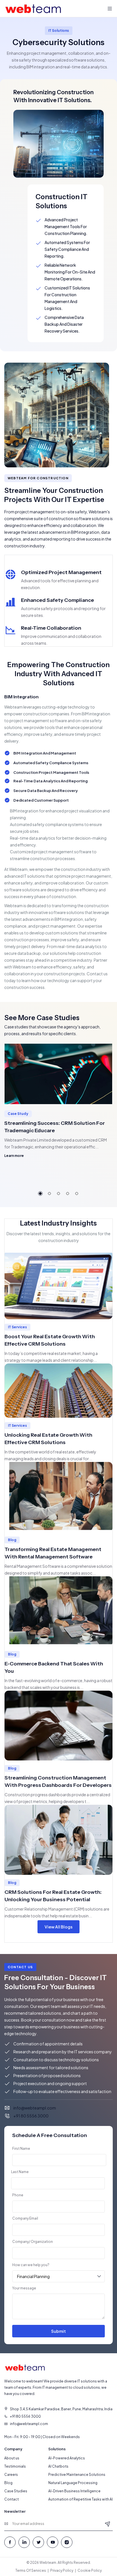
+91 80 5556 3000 (31, 2116)
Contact (12, 2499)
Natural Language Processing (73, 2483)
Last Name (20, 2172)
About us (12, 2458)
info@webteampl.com (35, 2108)
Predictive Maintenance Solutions (77, 2475)
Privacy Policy (62, 2570)
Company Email (25, 2218)
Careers (11, 2475)
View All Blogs (58, 1927)
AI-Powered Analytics (67, 2458)
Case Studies (16, 2491)
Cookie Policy (90, 2570)
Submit (58, 2331)
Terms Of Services (31, 2570)
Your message (24, 2288)
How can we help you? (31, 2265)
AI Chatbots (58, 2466)
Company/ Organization (33, 2242)
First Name (21, 2149)
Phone (18, 2195)
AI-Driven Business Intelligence (74, 2491)
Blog (8, 2483)
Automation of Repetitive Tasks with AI (81, 2499)
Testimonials (15, 2466)
